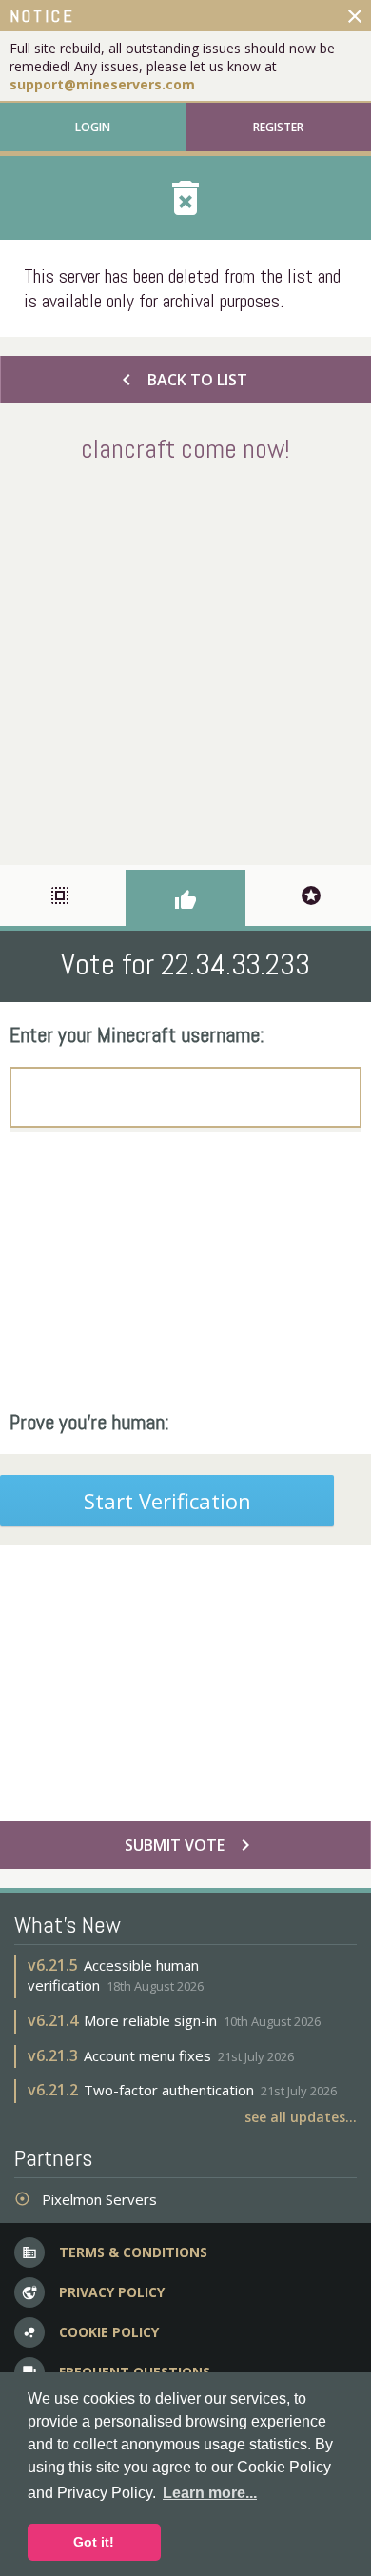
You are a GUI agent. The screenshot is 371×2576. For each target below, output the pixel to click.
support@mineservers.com (102, 84)
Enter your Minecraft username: (137, 1034)
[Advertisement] (185, 660)
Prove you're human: (89, 1422)
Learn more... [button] (210, 2493)
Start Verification (167, 1501)
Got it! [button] (94, 2542)
